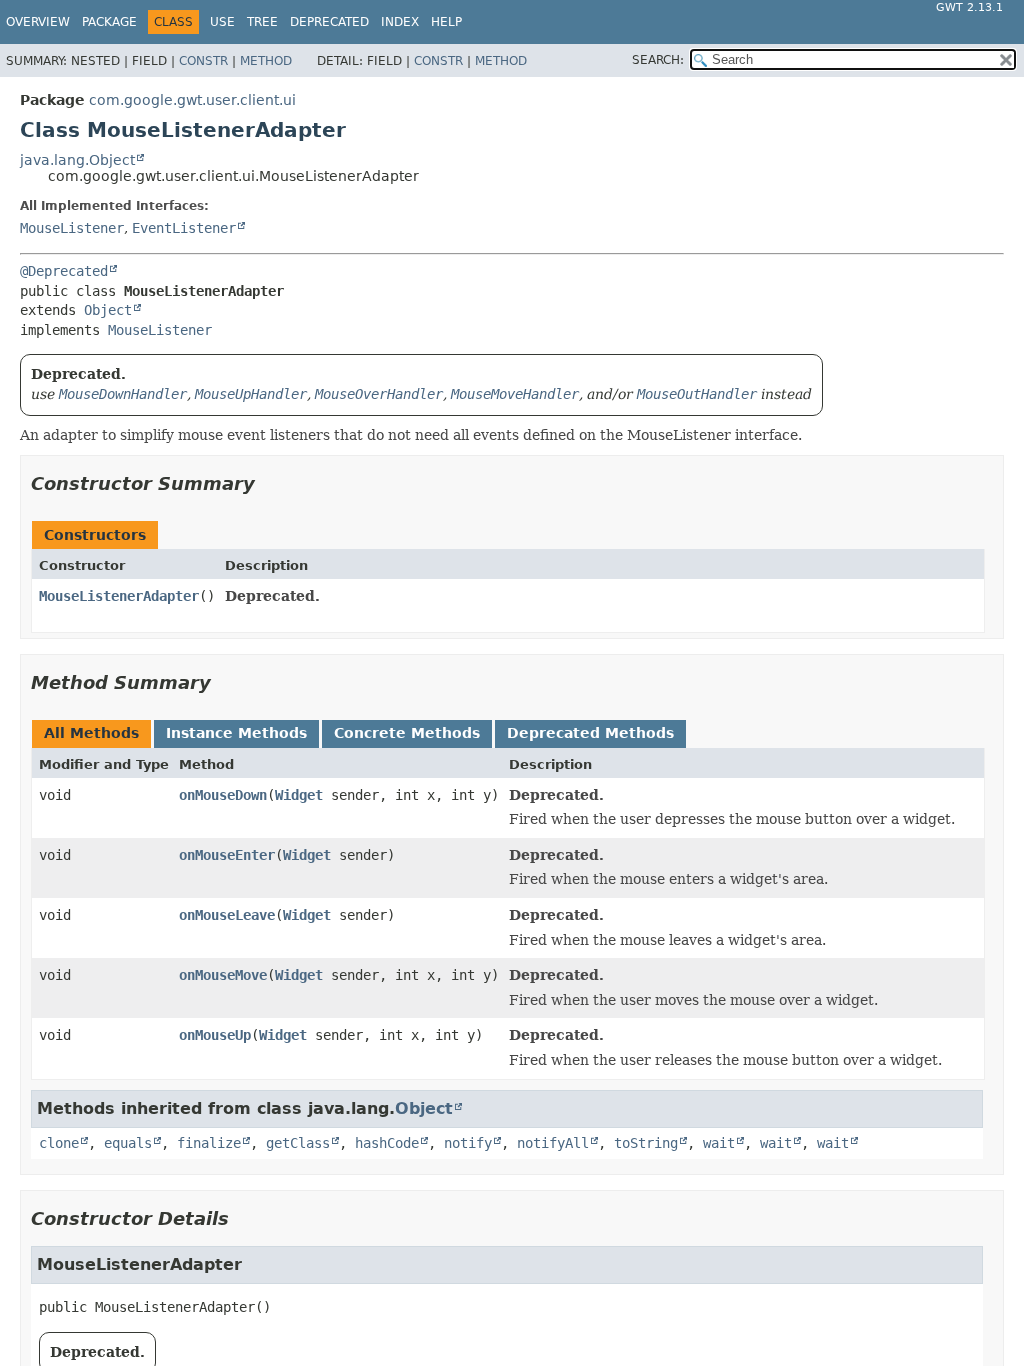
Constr (203, 61)
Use (222, 22)
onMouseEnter (227, 855)
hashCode (387, 1143)
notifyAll (553, 1143)
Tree (262, 22)
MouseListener (72, 228)
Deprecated (329, 22)
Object (108, 310)
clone (59, 1143)
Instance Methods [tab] (236, 733)
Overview (38, 22)
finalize (209, 1143)
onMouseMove (223, 975)
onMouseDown (223, 795)
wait (719, 1143)
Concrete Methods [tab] (407, 733)
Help (446, 22)
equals (128, 1143)
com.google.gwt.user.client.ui (192, 100)
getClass (298, 1143)
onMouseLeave (227, 915)
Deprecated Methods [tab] (590, 733)
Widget (299, 795)
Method (266, 61)
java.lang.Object (77, 160)
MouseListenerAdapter (119, 596)
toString (646, 1143)
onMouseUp (215, 1035)
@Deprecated (64, 271)
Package (109, 22)
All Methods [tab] (91, 733)
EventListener (184, 228)
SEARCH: (658, 60)
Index (400, 22)
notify (468, 1143)
